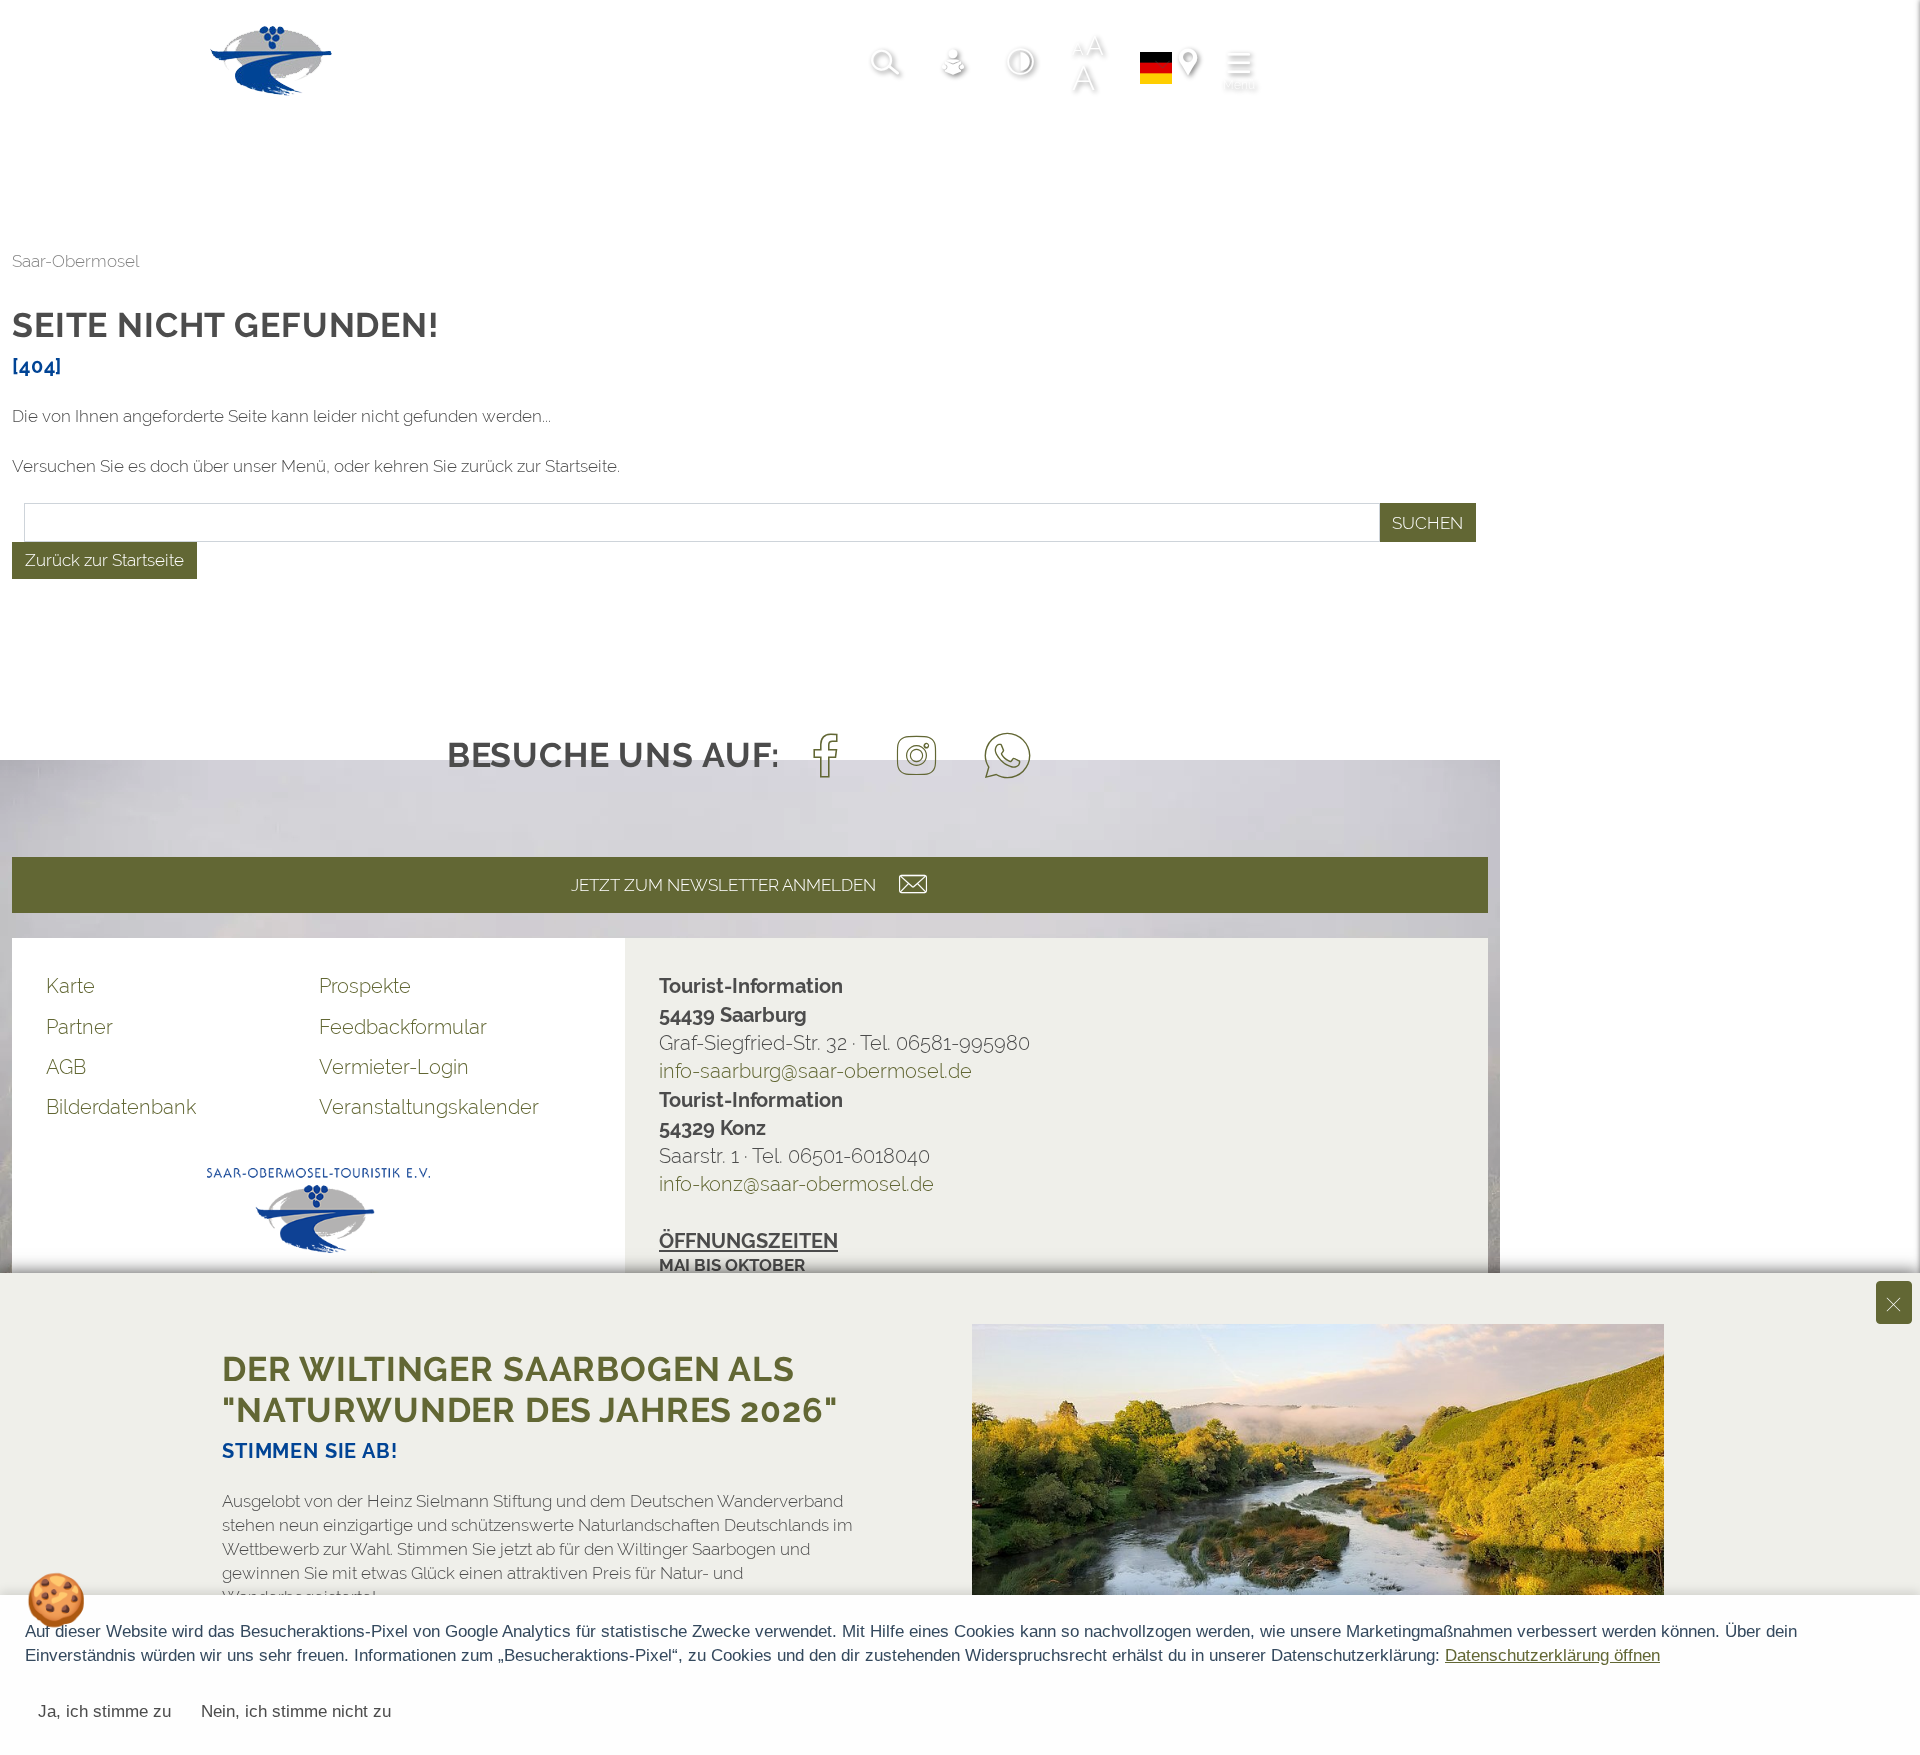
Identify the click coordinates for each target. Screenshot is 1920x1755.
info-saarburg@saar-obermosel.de (815, 1071)
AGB (66, 1067)
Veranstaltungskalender (429, 1107)
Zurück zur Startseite (104, 560)
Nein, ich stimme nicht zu (296, 1711)
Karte (70, 986)
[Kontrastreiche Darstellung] (1021, 65)
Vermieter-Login (394, 1067)
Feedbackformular (403, 1027)
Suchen (1427, 523)
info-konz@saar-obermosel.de (796, 1184)
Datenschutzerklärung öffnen (1552, 1655)
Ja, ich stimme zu (104, 1711)
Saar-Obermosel (75, 261)
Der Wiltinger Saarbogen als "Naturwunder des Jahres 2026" (530, 1389)
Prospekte (365, 986)
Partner (79, 1027)
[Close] (1894, 1302)
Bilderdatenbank (121, 1107)
